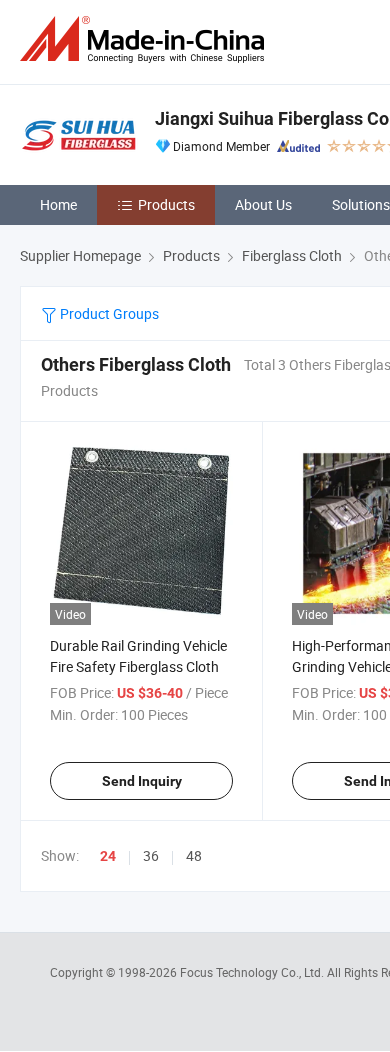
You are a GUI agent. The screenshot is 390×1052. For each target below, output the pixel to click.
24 (108, 856)
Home (58, 204)
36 (151, 855)
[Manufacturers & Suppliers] (146, 39)
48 (194, 855)
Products (166, 204)
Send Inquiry (142, 781)
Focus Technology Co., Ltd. (253, 972)
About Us (263, 204)
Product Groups (108, 313)
